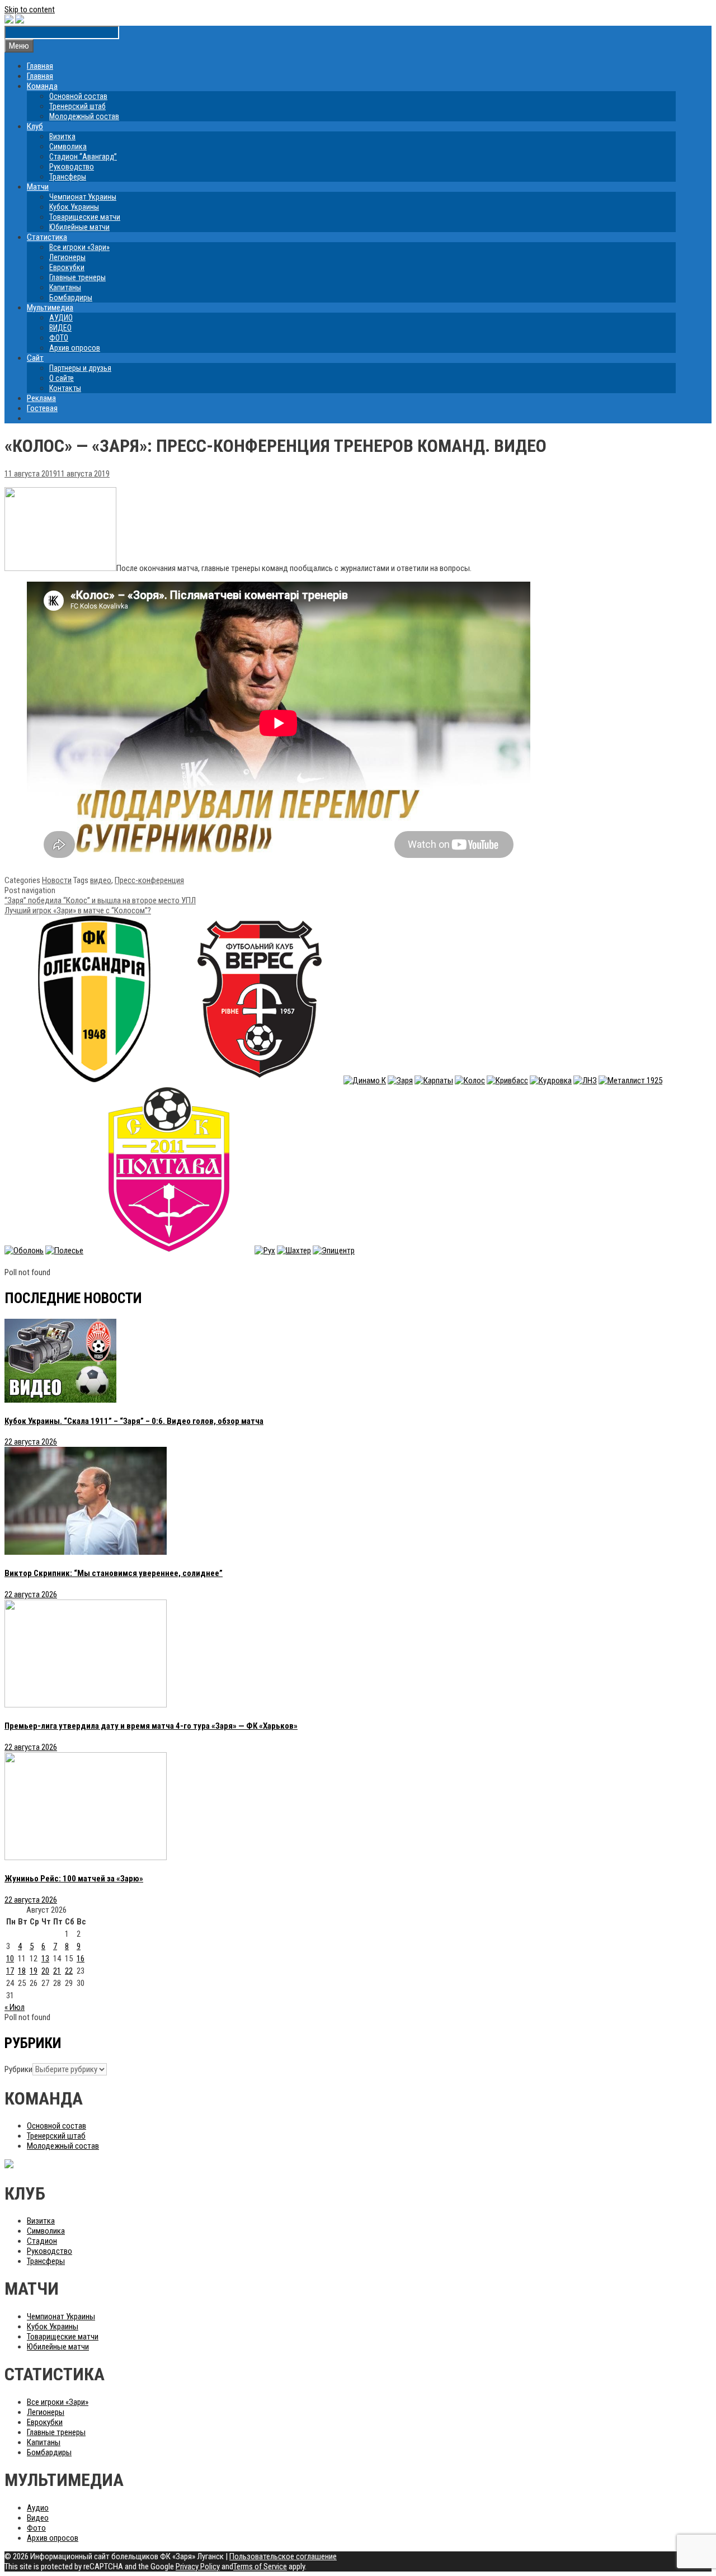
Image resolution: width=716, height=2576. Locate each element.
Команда (42, 86)
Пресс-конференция (149, 880)
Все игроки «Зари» (79, 247)
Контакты (65, 388)
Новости (57, 880)
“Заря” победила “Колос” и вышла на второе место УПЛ (100, 900)
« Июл (15, 2007)
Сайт (35, 358)
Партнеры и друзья (80, 368)
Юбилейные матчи (79, 227)
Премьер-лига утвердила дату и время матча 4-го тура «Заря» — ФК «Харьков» (151, 1726)
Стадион (42, 2241)
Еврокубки (67, 267)
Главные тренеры (77, 277)
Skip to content (30, 10)
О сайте (62, 378)
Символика (68, 147)
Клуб (35, 126)
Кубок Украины (74, 207)
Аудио (38, 2508)
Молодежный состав (84, 116)
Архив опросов (75, 348)
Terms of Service (260, 2566)
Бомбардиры (71, 298)
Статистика (47, 237)
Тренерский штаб (77, 106)
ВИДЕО (60, 328)
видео (101, 880)
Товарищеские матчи (85, 217)
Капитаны (65, 287)
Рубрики (18, 2069)
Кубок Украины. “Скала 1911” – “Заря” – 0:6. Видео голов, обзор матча (134, 1421)
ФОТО (59, 338)
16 (81, 1959)
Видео (38, 2518)
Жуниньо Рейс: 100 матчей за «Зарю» (74, 1879)
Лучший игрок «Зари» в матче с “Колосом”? (78, 910)
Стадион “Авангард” (83, 157)
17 (10, 1971)
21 (57, 1971)
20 (45, 1971)
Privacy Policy (198, 2566)
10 (10, 1959)
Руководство (72, 167)
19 (34, 1971)
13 (45, 1959)
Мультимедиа (50, 308)
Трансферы (68, 177)
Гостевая (42, 408)
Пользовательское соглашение (283, 2556)
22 (69, 1971)
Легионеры (67, 257)
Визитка (62, 136)
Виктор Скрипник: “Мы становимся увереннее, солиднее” (114, 1573)
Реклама (41, 398)
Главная (40, 66)
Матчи (38, 187)
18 (22, 1971)
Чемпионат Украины (83, 197)
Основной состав (78, 96)
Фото (36, 2528)
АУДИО (61, 318)
